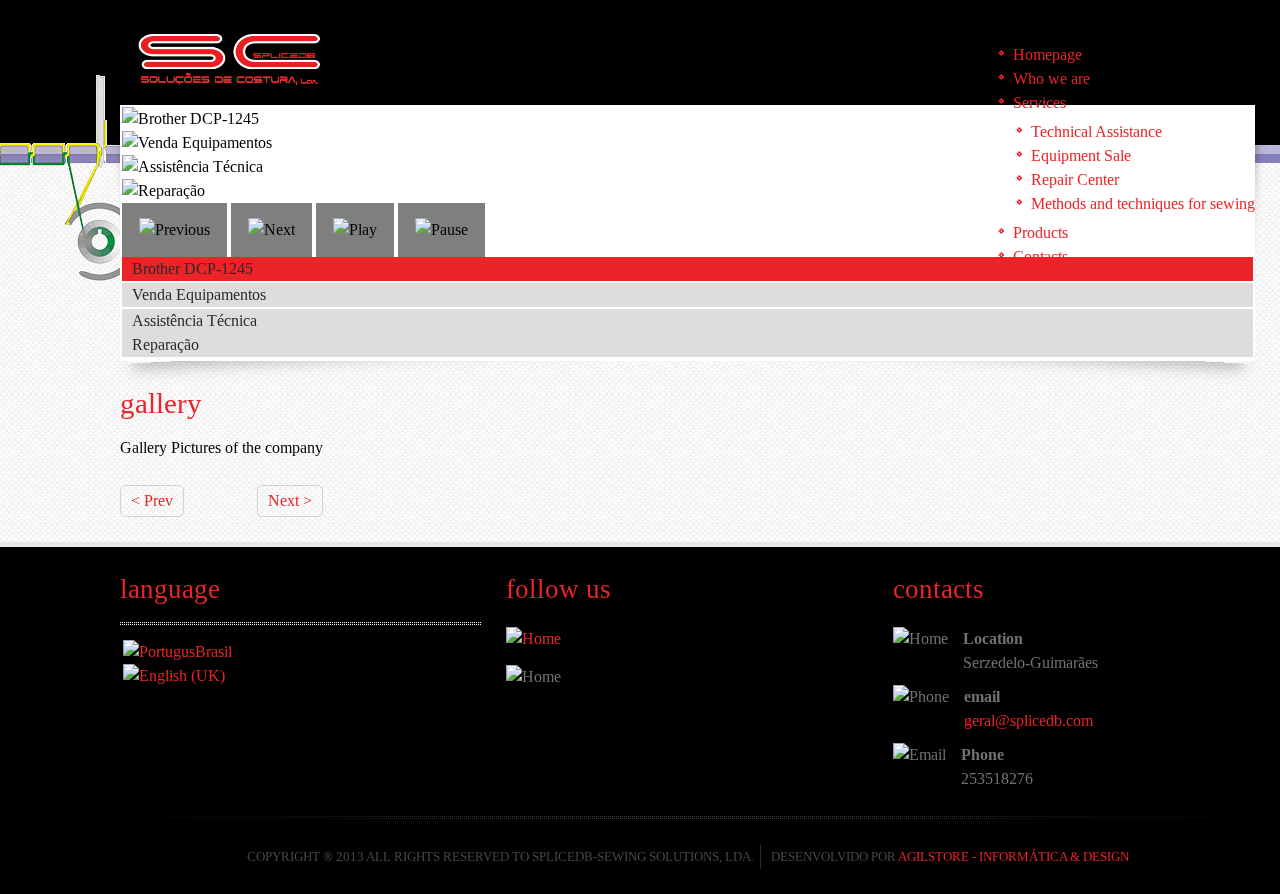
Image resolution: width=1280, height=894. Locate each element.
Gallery (161, 403)
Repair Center (1075, 179)
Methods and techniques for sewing (1143, 203)
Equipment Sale (1081, 155)
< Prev (152, 500)
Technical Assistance (1096, 131)
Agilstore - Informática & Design (1013, 857)
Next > (290, 500)
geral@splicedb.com (1028, 720)
